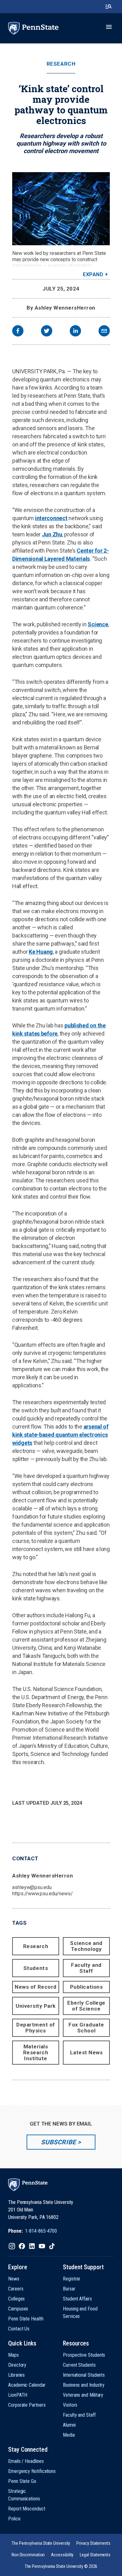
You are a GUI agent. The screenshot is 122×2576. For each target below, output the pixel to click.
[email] (104, 332)
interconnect (51, 518)
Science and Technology (86, 1946)
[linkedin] (75, 332)
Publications (86, 1987)
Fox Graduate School (86, 2028)
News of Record (36, 1987)
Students (36, 1968)
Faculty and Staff (86, 1968)
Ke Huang (41, 952)
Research (61, 64)
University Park (36, 2006)
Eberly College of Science (86, 2006)
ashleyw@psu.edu (32, 1887)
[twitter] (47, 332)
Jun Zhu (52, 534)
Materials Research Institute (36, 2052)
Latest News (86, 2052)
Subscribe (58, 2142)
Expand (93, 274)
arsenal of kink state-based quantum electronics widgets (60, 1435)
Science (98, 624)
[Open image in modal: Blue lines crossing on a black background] (61, 209)
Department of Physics (36, 2028)
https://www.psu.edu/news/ (43, 1894)
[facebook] (18, 332)
